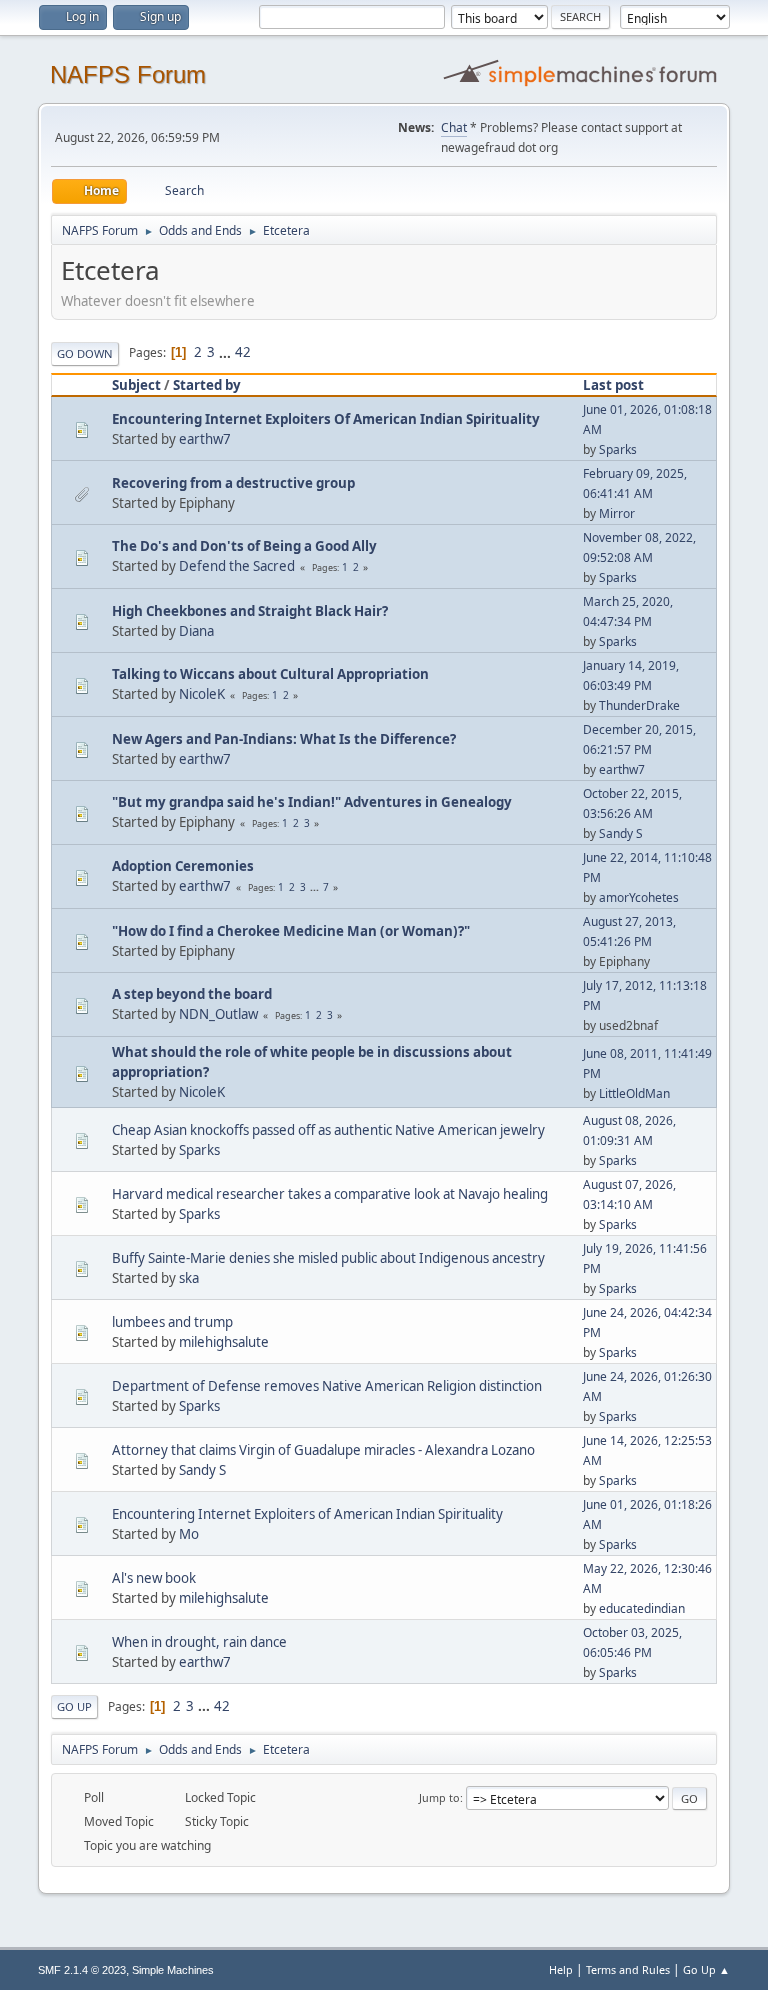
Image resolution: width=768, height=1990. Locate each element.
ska (189, 1278)
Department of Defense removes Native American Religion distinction (327, 1386)
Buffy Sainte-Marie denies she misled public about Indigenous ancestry (328, 1258)
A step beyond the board (192, 994)
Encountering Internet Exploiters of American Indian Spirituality (307, 1514)
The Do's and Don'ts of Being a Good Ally (244, 546)
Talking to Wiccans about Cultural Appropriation (270, 674)
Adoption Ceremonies (183, 866)
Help (561, 1969)
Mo (189, 1534)
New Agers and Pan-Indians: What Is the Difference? (284, 739)
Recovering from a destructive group (233, 483)
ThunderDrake (639, 705)
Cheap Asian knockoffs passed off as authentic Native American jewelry (328, 1130)
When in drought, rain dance (199, 1642)
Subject (136, 385)
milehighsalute (224, 1342)
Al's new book (154, 1578)
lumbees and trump (172, 1322)
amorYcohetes (639, 897)
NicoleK (202, 694)
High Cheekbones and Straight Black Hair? (250, 611)
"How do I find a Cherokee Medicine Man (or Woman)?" (291, 931)
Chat (454, 127)
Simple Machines (173, 1970)
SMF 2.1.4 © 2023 (82, 1970)
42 (243, 352)
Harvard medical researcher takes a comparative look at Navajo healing (330, 1194)
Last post (613, 385)
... (226, 352)
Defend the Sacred (237, 566)
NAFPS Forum (128, 74)
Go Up (74, 1706)
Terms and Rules (628, 1969)
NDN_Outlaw (218, 1014)
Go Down (85, 353)
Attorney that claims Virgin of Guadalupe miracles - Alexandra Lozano (323, 1450)
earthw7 (205, 439)
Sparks (618, 449)
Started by (207, 385)
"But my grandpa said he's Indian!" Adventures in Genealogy (312, 802)
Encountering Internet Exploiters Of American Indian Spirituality (326, 419)
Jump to (439, 1797)
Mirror (617, 513)
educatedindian (642, 1608)
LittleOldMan (634, 1093)
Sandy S (621, 833)
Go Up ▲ (706, 1969)
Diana (196, 631)
